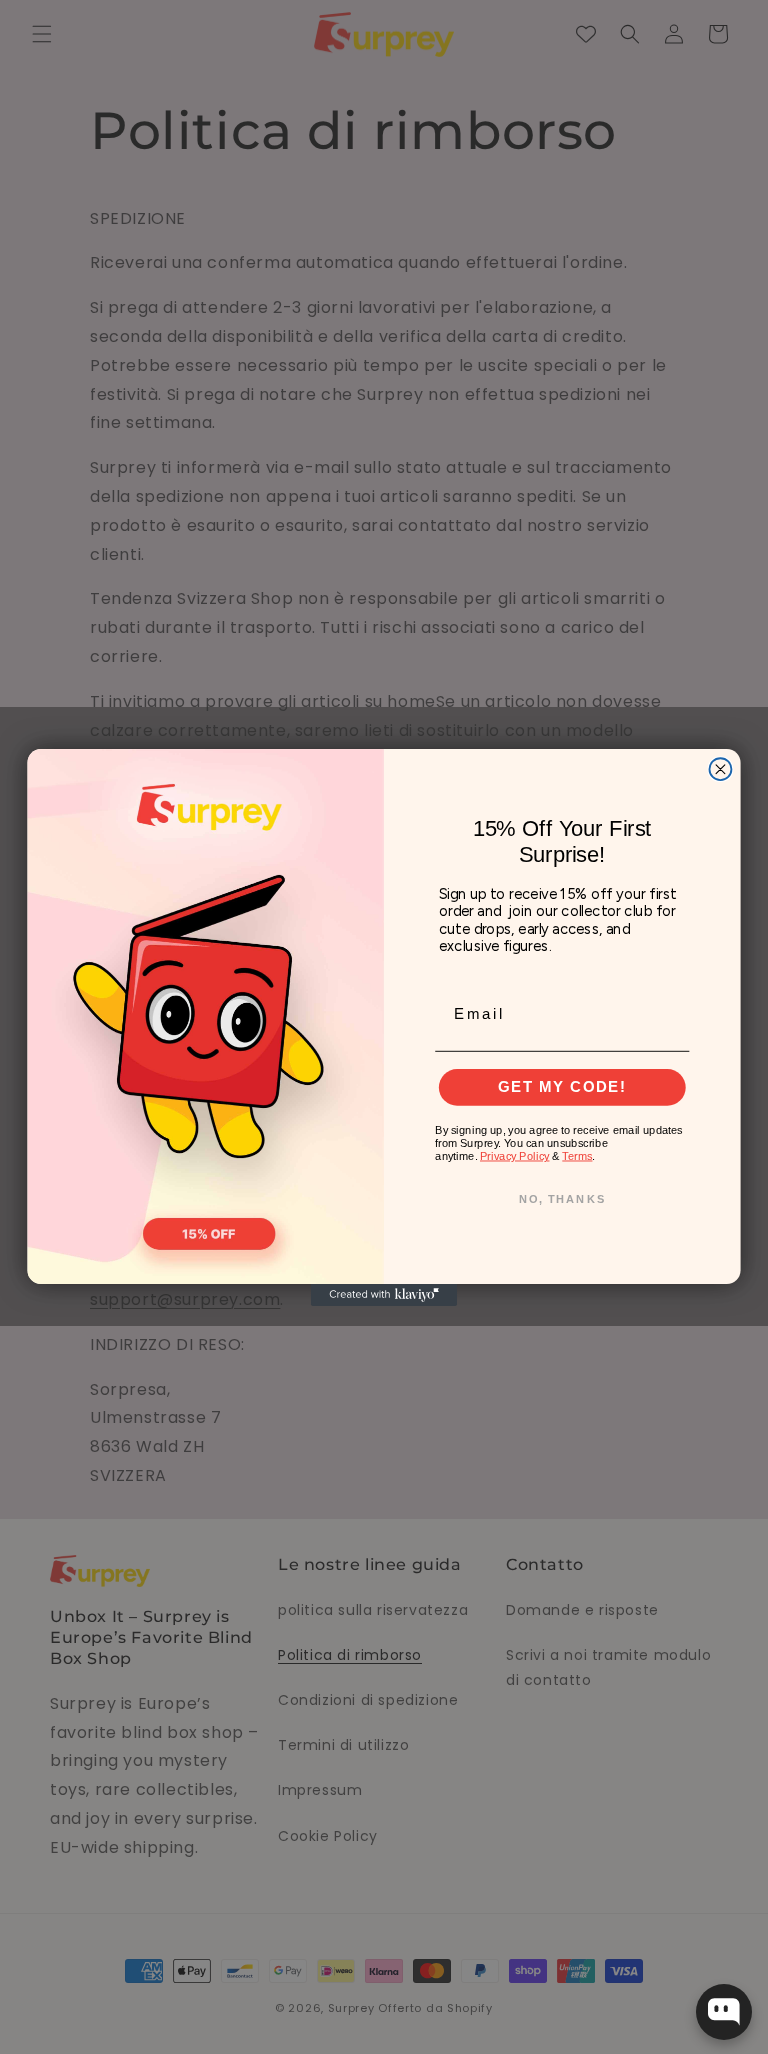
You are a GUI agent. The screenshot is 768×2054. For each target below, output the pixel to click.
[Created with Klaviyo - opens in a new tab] (384, 1294)
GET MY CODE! (562, 1087)
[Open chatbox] (724, 2012)
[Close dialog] (720, 769)
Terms (577, 1155)
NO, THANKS (562, 1198)
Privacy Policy (514, 1155)
